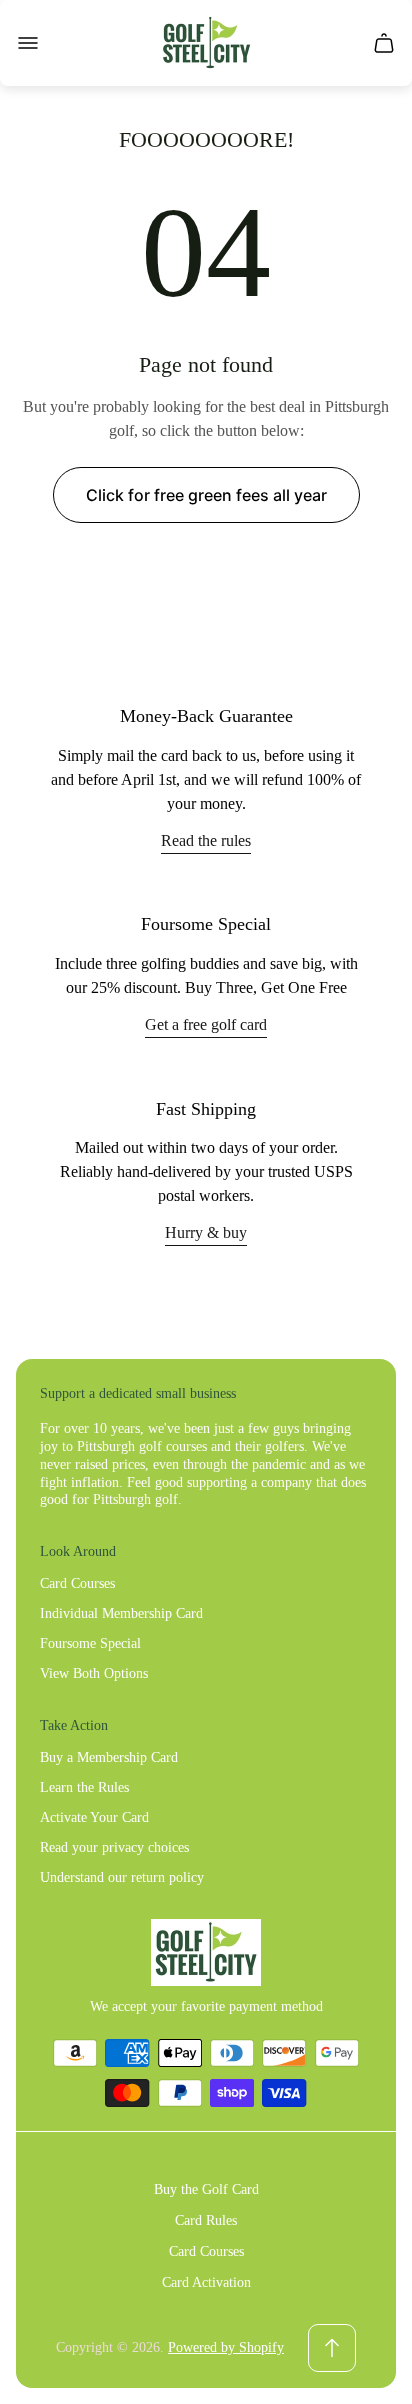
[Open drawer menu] (28, 43)
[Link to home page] (206, 1952)
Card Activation (206, 2282)
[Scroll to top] (332, 2348)
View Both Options (94, 1673)
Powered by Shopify (226, 2347)
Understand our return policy (122, 1877)
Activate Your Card (94, 1817)
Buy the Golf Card (206, 2189)
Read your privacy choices (114, 1847)
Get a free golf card (206, 1024)
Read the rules (206, 840)
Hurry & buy (206, 1232)
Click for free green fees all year (206, 495)
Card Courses (77, 1583)
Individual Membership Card (121, 1613)
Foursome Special (90, 1643)
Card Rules (206, 2220)
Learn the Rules (84, 1787)
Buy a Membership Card (109, 1757)
